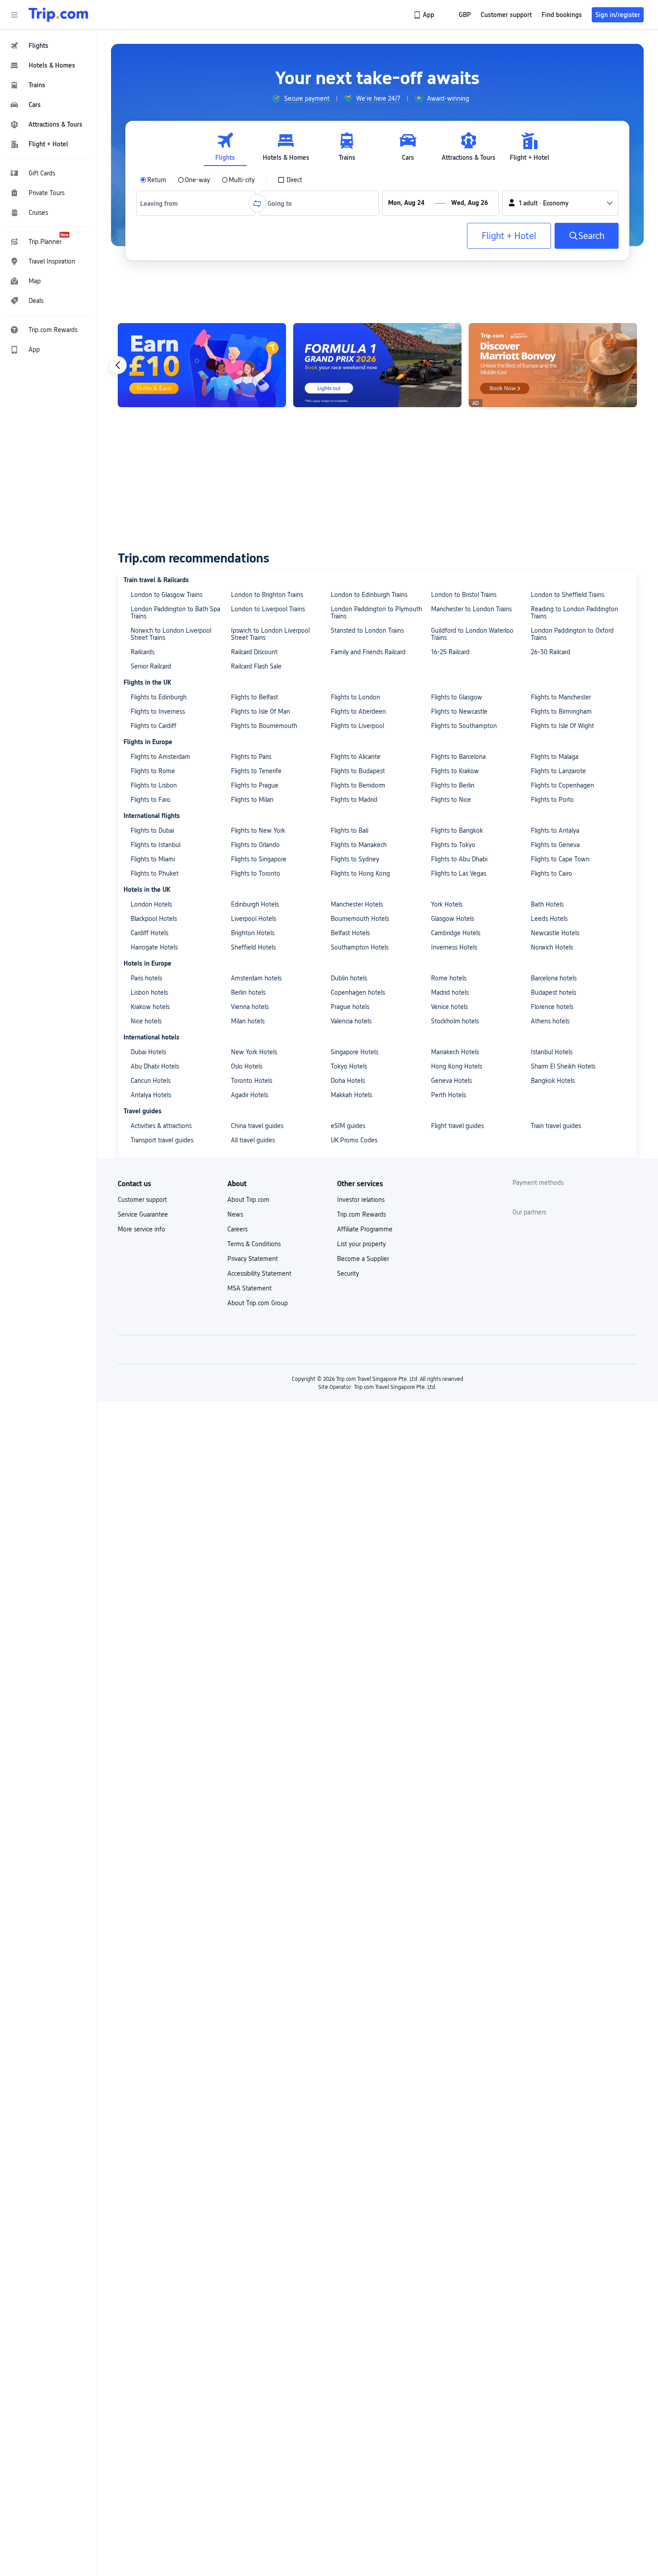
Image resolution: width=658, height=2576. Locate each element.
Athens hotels (550, 1021)
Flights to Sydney (355, 859)
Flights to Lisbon (154, 785)
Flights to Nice (451, 800)
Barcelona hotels (554, 978)
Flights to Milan (252, 800)
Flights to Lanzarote (558, 771)
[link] (425, 15)
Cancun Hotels (151, 1081)
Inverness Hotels (454, 947)
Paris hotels (146, 978)
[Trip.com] (58, 15)
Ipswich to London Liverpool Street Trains (270, 634)
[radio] (153, 180)
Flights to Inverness (158, 711)
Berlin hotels (248, 992)
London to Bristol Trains (464, 595)
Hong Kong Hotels (457, 1066)
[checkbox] (290, 180)
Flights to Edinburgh (159, 697)
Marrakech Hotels (455, 1052)
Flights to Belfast (254, 697)
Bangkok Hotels (553, 1081)
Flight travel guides (457, 1126)
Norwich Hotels (552, 947)
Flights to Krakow (455, 771)
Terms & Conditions (254, 1244)
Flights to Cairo (551, 873)
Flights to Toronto (256, 873)
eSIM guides (348, 1126)
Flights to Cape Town (560, 859)
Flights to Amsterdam (160, 757)
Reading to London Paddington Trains (575, 613)
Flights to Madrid (354, 800)
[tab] (225, 147)
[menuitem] (48, 46)
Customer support (142, 1200)
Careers (237, 1229)
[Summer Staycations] (202, 365)
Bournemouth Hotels (360, 919)
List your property (361, 1244)
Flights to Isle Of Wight (562, 726)
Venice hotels (449, 1007)
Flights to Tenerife (256, 771)
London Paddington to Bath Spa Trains (175, 613)
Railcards (143, 652)
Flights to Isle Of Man (261, 711)
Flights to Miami (153, 859)
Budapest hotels (553, 992)
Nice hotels (146, 1021)
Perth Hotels (449, 1095)
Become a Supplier (363, 1259)
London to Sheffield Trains (568, 595)
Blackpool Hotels (154, 919)
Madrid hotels (450, 992)
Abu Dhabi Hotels (155, 1066)
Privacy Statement (253, 1259)
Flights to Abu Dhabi (459, 859)
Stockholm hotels (455, 1021)
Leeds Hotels (549, 919)
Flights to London (355, 697)
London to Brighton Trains (267, 595)
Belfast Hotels (350, 933)
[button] (14, 15)
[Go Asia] (377, 365)
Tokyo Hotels (349, 1066)
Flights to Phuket (155, 873)
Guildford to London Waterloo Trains (472, 634)
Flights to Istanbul (156, 845)
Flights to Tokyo (453, 845)
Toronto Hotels (252, 1081)
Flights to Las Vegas (459, 873)
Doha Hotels (348, 1081)
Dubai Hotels (148, 1052)
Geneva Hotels (451, 1081)
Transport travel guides (162, 1140)
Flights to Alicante (356, 757)
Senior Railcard (151, 666)
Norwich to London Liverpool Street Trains (171, 634)
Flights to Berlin (453, 785)
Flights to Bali (350, 830)
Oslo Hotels (247, 1066)
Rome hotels (449, 978)
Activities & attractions (161, 1126)
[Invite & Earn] (553, 365)
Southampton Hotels (360, 947)
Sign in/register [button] (618, 15)
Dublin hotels (349, 978)
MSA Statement (250, 1288)
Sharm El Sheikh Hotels (563, 1066)
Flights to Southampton (464, 726)
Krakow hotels (150, 1007)
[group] (301, 98)
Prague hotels (350, 1007)
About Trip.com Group (258, 1303)
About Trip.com (248, 1200)
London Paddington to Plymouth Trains (376, 613)
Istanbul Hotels (552, 1052)
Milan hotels (248, 1021)
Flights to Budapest (358, 771)
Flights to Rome (153, 771)
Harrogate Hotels (154, 947)
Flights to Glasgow (457, 697)
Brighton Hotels (253, 933)
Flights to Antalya (555, 830)
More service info (141, 1229)
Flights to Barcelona (458, 757)
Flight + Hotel (509, 236)
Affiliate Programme (365, 1229)
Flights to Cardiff (154, 726)
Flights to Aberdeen (358, 711)
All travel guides (253, 1140)
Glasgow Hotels (453, 919)
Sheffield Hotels (253, 947)
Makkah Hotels (351, 1095)
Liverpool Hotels (254, 919)
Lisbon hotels (149, 992)
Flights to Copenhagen (562, 785)
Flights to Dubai (152, 830)
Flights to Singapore (259, 859)
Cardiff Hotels (150, 933)
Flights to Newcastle (459, 711)
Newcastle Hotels (555, 933)
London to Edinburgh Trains (369, 595)
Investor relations (361, 1200)
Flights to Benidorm (358, 785)
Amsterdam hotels (256, 978)
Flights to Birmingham (561, 711)
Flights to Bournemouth (264, 726)
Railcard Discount (254, 652)
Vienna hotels (250, 1007)
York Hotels (447, 904)
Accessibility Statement (259, 1273)
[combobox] (162, 203)
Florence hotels (552, 1007)
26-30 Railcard (551, 652)
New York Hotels (254, 1052)
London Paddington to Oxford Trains (572, 634)
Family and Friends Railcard (368, 652)
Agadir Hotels (250, 1095)
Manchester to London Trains (471, 609)
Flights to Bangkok (457, 830)
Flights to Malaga (555, 757)
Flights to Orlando (255, 845)
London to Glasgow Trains (167, 595)
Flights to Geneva (555, 845)
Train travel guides (556, 1126)
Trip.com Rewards (361, 1214)
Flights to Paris (251, 757)
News (235, 1214)
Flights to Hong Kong (360, 873)
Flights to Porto (552, 800)
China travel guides (257, 1126)
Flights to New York (258, 830)
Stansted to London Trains (367, 630)
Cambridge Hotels (456, 933)
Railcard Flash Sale (256, 666)
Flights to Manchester (561, 697)
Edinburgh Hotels (255, 904)
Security (348, 1273)
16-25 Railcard (450, 652)
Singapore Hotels (355, 1052)
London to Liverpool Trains (268, 609)
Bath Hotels (547, 904)
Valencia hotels (351, 1021)
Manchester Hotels (357, 904)
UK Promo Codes (354, 1140)
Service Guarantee (143, 1214)
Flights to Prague (255, 785)
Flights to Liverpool (357, 726)
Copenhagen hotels (358, 992)
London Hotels (151, 904)
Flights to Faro (151, 800)
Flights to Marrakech (359, 845)
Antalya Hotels (151, 1095)
